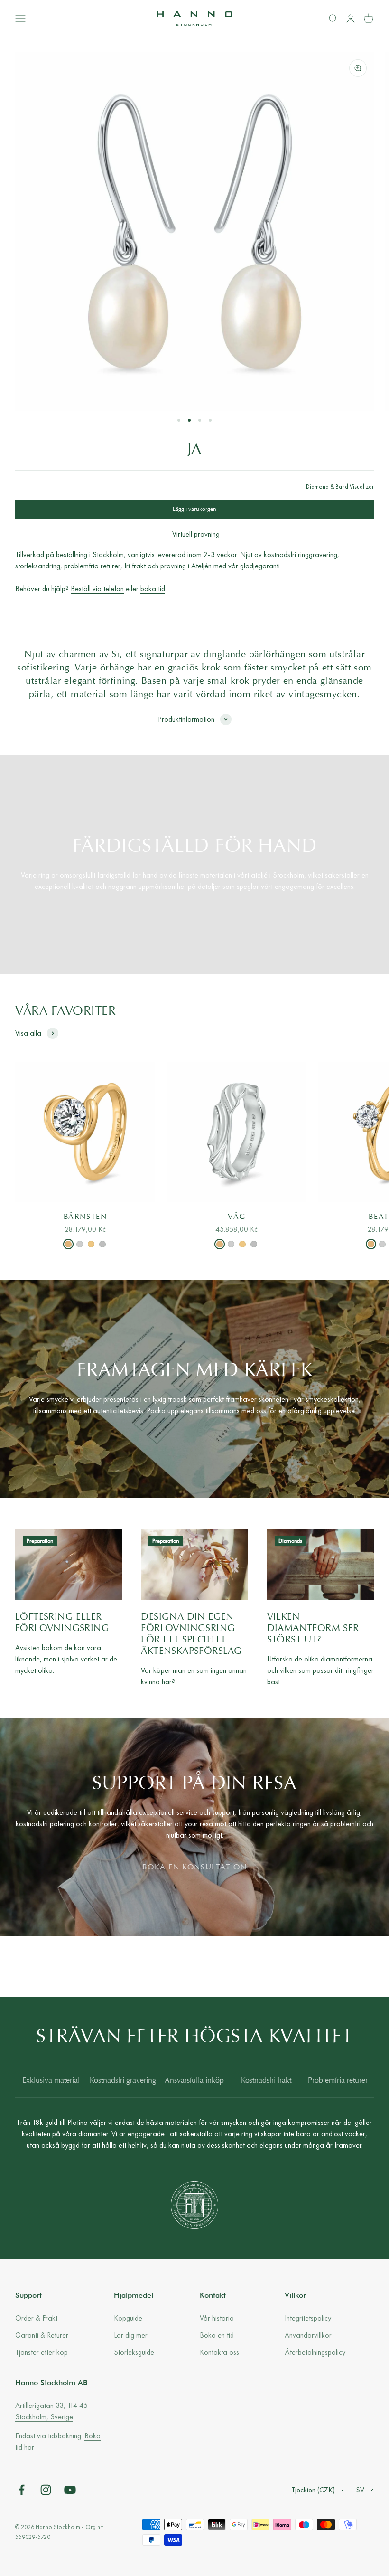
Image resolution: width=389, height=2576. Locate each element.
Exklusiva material (51, 2081)
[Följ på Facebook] (22, 2490)
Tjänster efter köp (42, 2352)
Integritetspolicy (308, 2318)
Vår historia (217, 2318)
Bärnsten (85, 1217)
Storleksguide (134, 2352)
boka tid (153, 589)
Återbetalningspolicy (315, 2352)
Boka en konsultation (195, 1868)
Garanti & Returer (42, 2335)
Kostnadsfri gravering (123, 2081)
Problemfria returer (338, 2081)
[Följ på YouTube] (70, 2490)
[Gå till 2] (189, 420)
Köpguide (128, 2318)
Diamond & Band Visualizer (340, 486)
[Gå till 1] (179, 420)
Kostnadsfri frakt (266, 2081)
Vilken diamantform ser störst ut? (313, 1629)
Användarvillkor (308, 2335)
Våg (236, 1217)
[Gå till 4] (210, 420)
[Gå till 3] (200, 420)
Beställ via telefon (97, 589)
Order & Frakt (36, 2318)
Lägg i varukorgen (194, 510)
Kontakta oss (219, 2352)
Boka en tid (217, 2335)
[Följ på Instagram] (46, 2490)
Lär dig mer (131, 2335)
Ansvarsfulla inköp (194, 2081)
